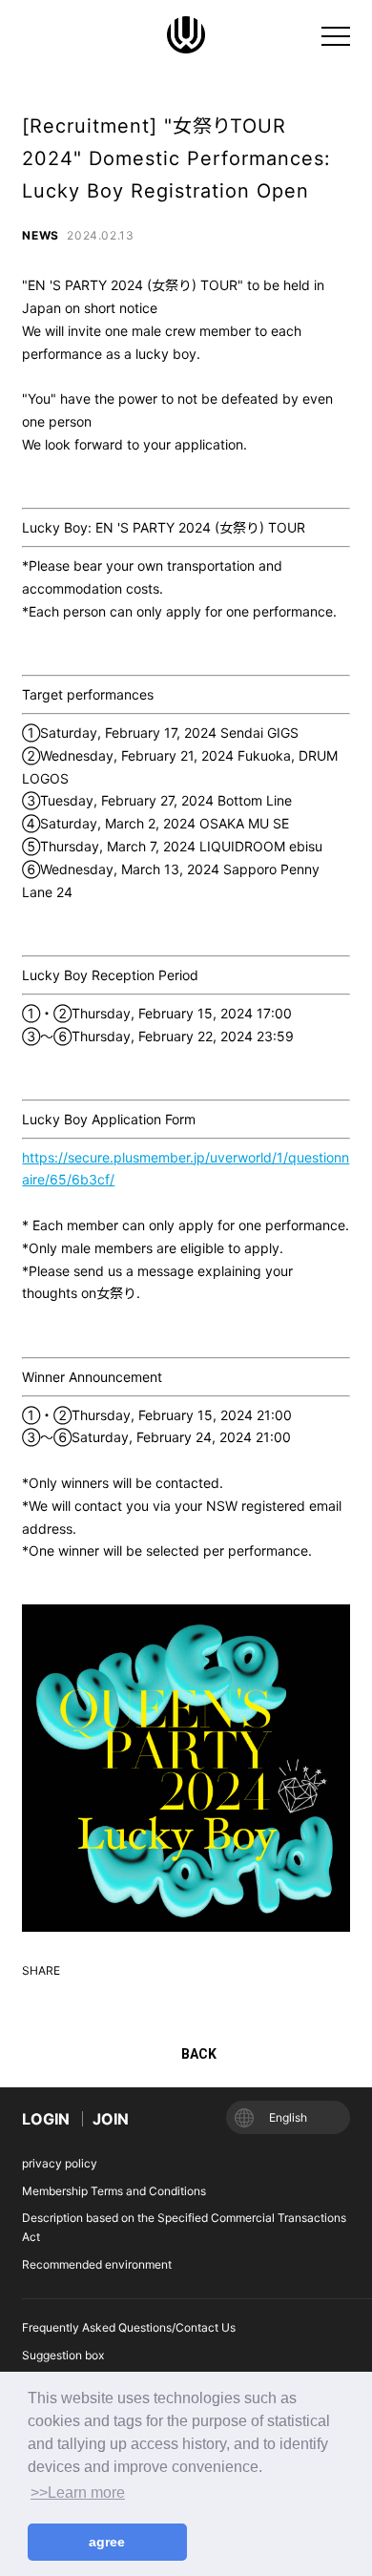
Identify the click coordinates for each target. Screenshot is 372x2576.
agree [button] (107, 2542)
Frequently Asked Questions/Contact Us (129, 2327)
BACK (199, 2054)
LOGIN (46, 2119)
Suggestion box (63, 2355)
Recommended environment (97, 2264)
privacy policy (60, 2163)
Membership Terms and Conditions (114, 2191)
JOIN (111, 2119)
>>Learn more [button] (78, 2492)
